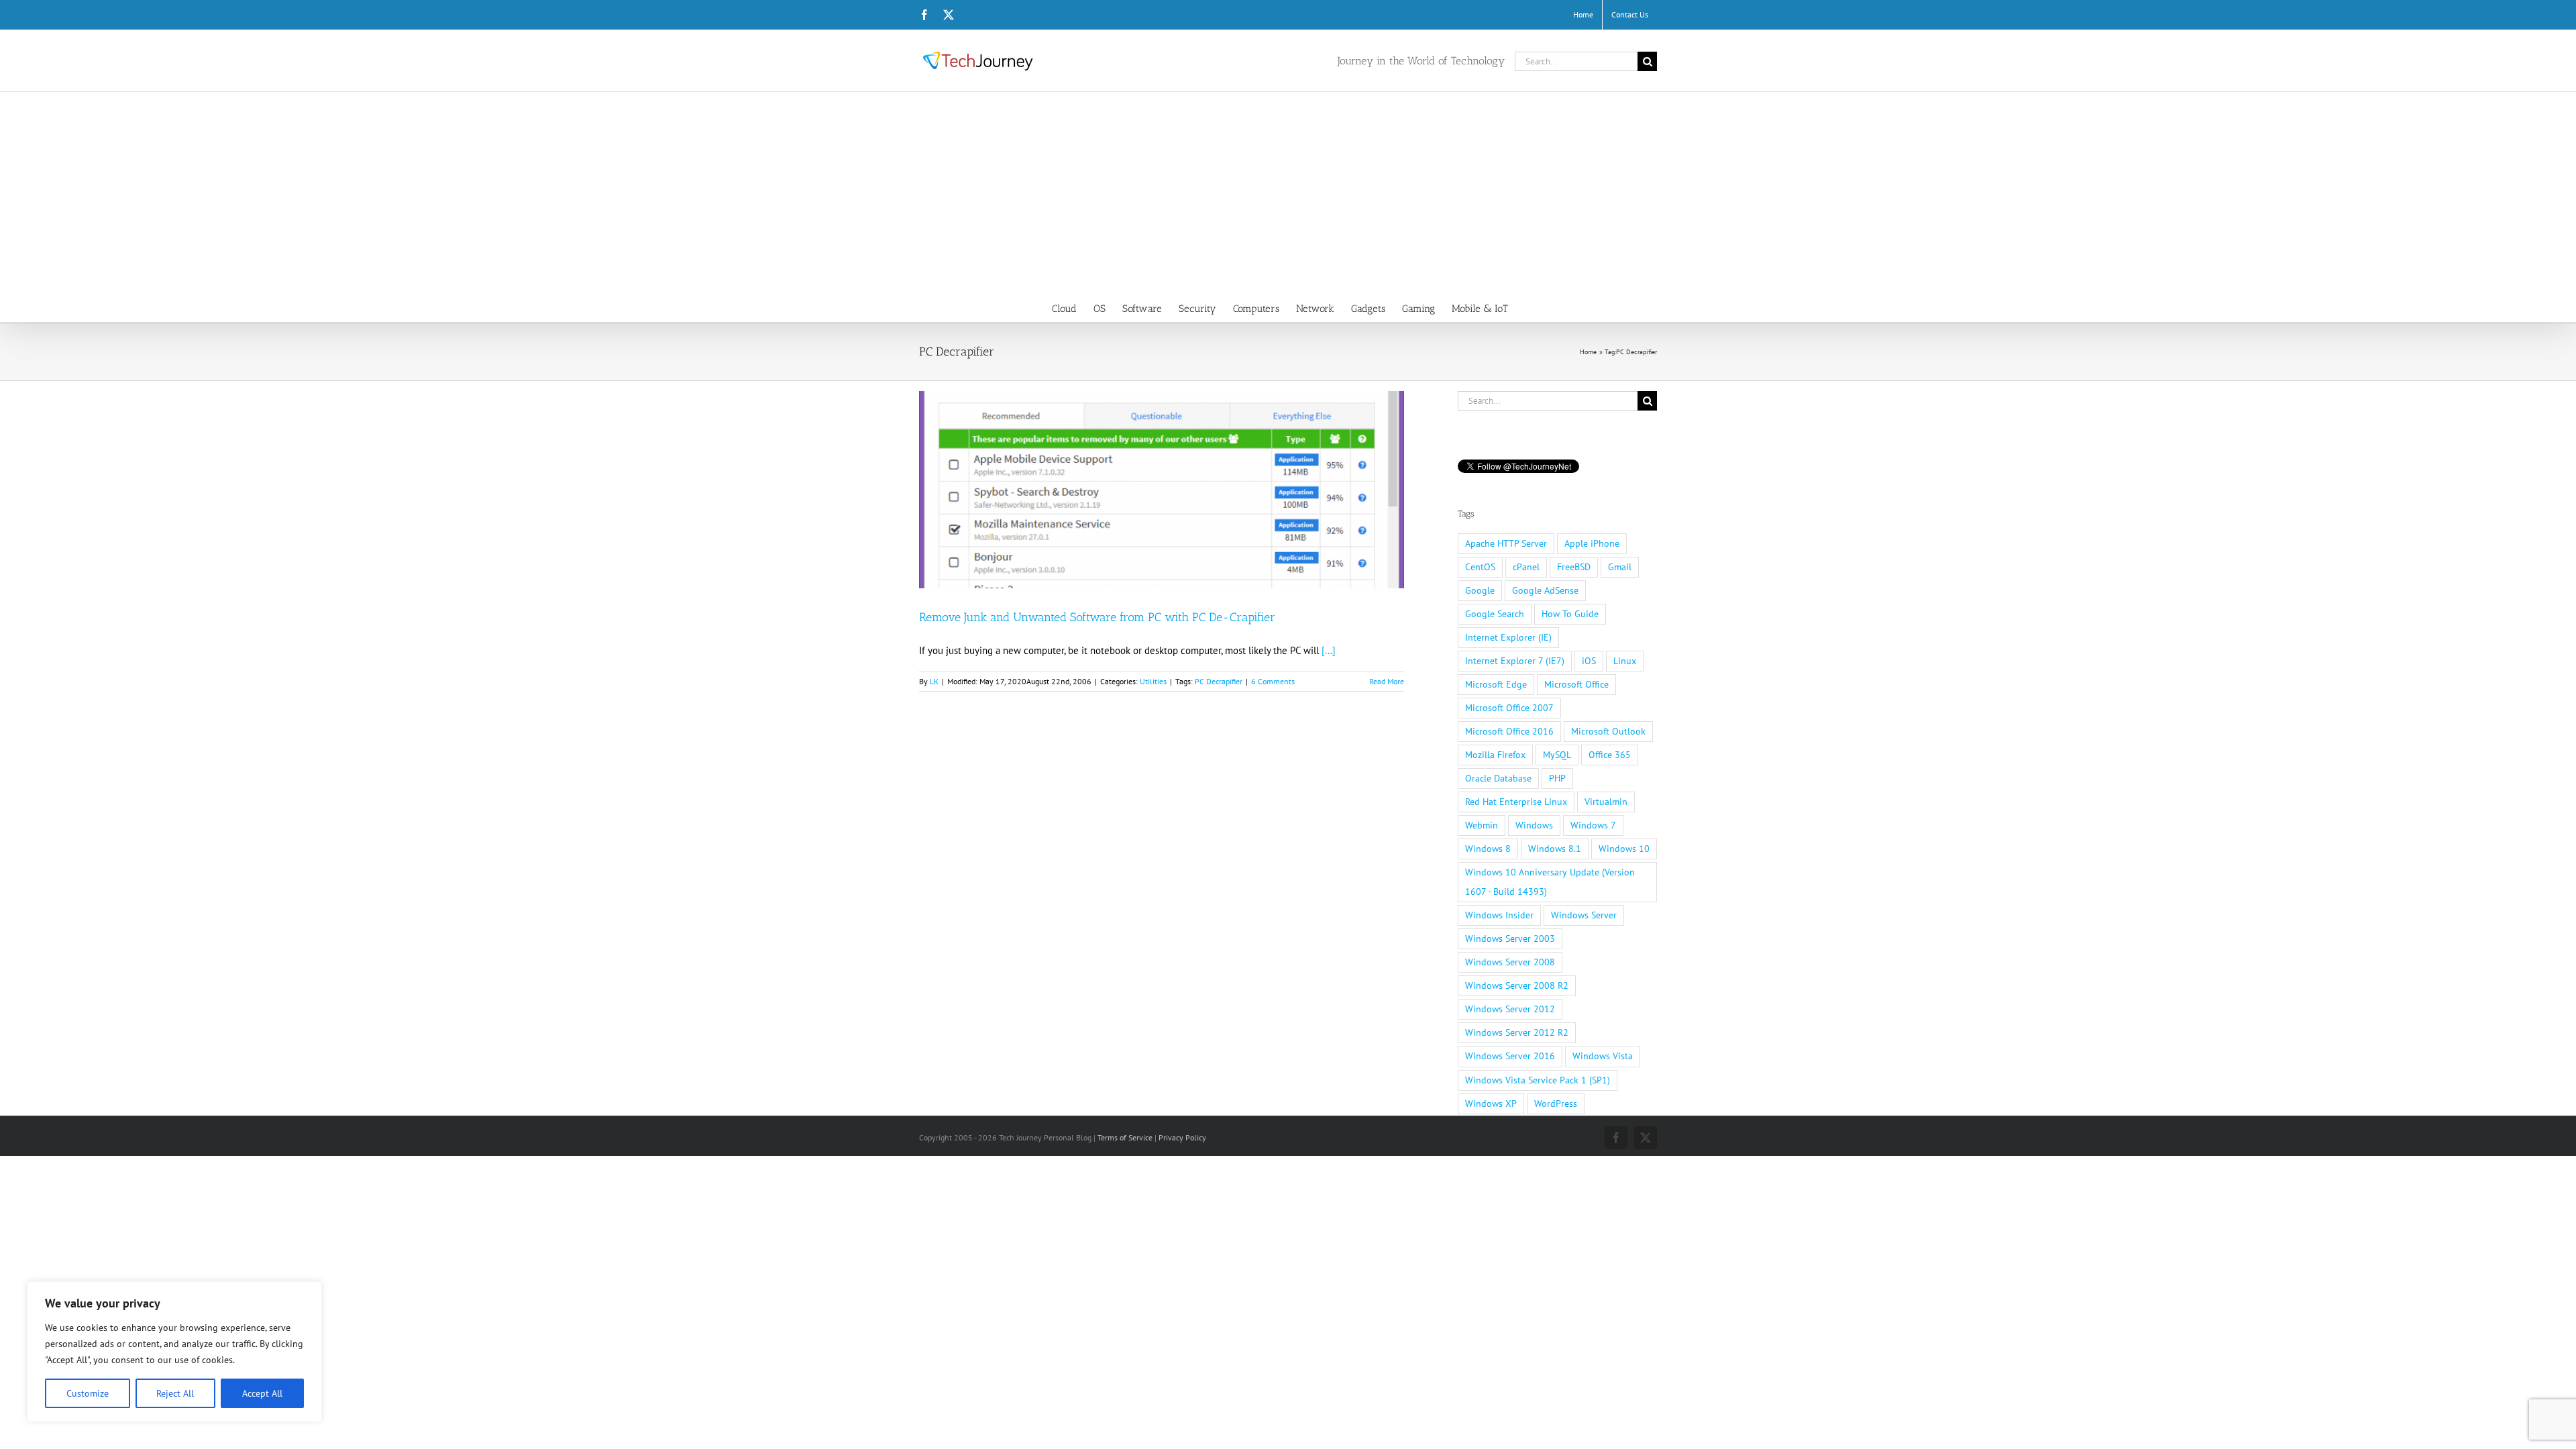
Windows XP (1491, 1104)
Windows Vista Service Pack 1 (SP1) (1538, 1080)
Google (1480, 590)
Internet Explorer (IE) (1508, 637)
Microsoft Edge (1496, 684)
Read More (1387, 681)
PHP (1557, 778)
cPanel (1526, 567)
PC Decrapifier (1219, 681)
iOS (1589, 661)
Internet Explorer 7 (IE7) (1515, 661)
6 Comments (1273, 681)
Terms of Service (1125, 1137)
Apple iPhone (1592, 543)
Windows (1534, 825)
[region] (174, 1352)
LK (934, 681)
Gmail (1620, 567)
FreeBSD (1574, 567)
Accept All (262, 1393)
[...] (1329, 650)
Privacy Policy (1182, 1137)
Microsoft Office (1576, 684)
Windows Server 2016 (1510, 1056)
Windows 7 (1593, 825)
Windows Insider (1499, 915)
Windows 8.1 (1555, 849)
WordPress (1556, 1104)
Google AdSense (1545, 590)
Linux (1625, 661)
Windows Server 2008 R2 (1517, 985)
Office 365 (1610, 755)
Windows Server (1584, 915)
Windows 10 (1624, 849)
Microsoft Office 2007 (1509, 708)
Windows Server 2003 (1510, 938)
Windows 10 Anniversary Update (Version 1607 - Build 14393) (1550, 882)
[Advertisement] (1288, 193)
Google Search (1495, 614)
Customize (88, 1393)
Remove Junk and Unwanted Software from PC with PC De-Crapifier (1097, 617)
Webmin (1482, 825)
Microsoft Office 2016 (1509, 731)
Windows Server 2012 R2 (1517, 1032)
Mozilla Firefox (1495, 755)
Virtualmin (1606, 802)
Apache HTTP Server (1506, 543)
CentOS (1480, 567)
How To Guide (1570, 614)
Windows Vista (1603, 1056)
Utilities (1153, 681)
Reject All (175, 1393)
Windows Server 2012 (1510, 1009)
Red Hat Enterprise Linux (1516, 802)
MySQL (1557, 755)
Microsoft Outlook (1608, 731)
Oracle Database (1498, 778)
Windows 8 (1488, 849)
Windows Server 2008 (1510, 962)
